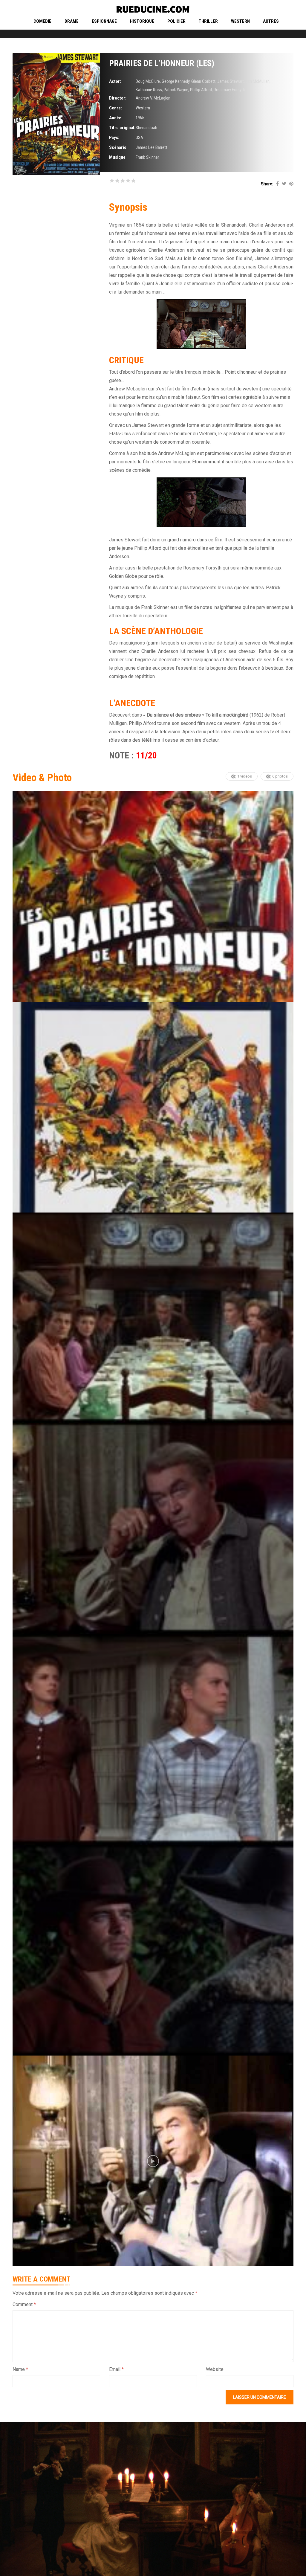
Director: (118, 98)
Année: (116, 118)
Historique (142, 21)
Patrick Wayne (176, 90)
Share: (267, 184)
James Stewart (231, 81)
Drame (72, 21)
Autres (271, 21)
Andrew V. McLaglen (153, 98)
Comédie (42, 21)
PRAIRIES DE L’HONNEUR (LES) (162, 63)
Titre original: (122, 128)
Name (20, 2369)
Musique (117, 157)
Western (240, 21)
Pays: (114, 138)
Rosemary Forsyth (229, 90)
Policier (176, 21)
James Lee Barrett (152, 147)
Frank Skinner (147, 157)
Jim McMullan (258, 81)
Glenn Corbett (203, 81)
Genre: (115, 108)
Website (215, 2369)
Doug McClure (148, 81)
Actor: (115, 81)
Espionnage (104, 21)
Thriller (208, 21)
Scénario (118, 147)
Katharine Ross (149, 90)
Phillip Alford (201, 90)
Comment (24, 2304)
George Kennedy (176, 81)
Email (116, 2369)
